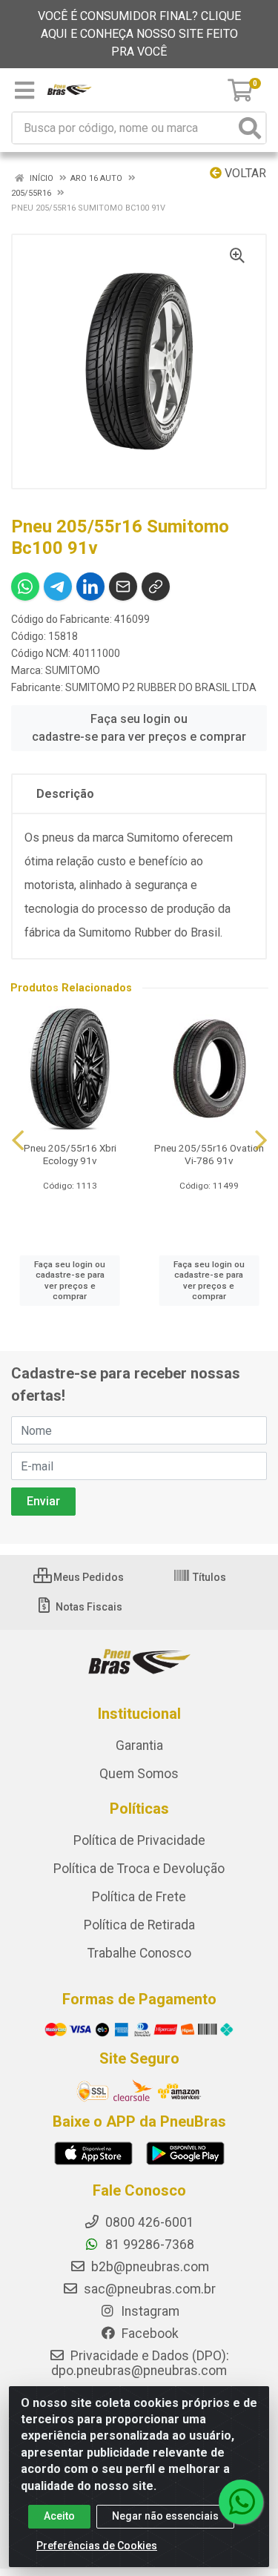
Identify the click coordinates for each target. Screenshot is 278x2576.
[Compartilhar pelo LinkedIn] (90, 587)
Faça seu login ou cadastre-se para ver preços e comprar (139, 728)
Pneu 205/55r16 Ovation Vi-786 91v (209, 1154)
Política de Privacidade (139, 1840)
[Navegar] (18, 1140)
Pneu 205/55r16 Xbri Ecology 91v (70, 1154)
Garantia (139, 1746)
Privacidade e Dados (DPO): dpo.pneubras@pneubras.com (140, 2363)
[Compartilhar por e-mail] (123, 587)
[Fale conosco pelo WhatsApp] (241, 2502)
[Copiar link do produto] (156, 587)
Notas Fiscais (88, 1607)
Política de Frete (139, 1897)
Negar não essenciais (165, 2516)
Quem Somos (139, 1774)
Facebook (149, 2334)
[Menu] (24, 90)
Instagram (149, 2311)
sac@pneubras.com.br (148, 2289)
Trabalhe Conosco (139, 1953)
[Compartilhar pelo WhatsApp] (25, 587)
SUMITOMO (73, 670)
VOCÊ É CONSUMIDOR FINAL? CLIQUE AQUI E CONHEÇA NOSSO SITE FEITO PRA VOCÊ (139, 34)
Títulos (208, 1577)
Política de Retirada (139, 1925)
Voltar (244, 173)
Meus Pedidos (87, 1577)
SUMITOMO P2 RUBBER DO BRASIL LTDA (161, 687)
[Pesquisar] (250, 128)
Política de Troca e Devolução (139, 1869)
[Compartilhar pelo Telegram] (58, 587)
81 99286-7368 (148, 2245)
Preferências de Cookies (97, 2546)
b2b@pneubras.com (149, 2267)
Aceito (59, 2516)
